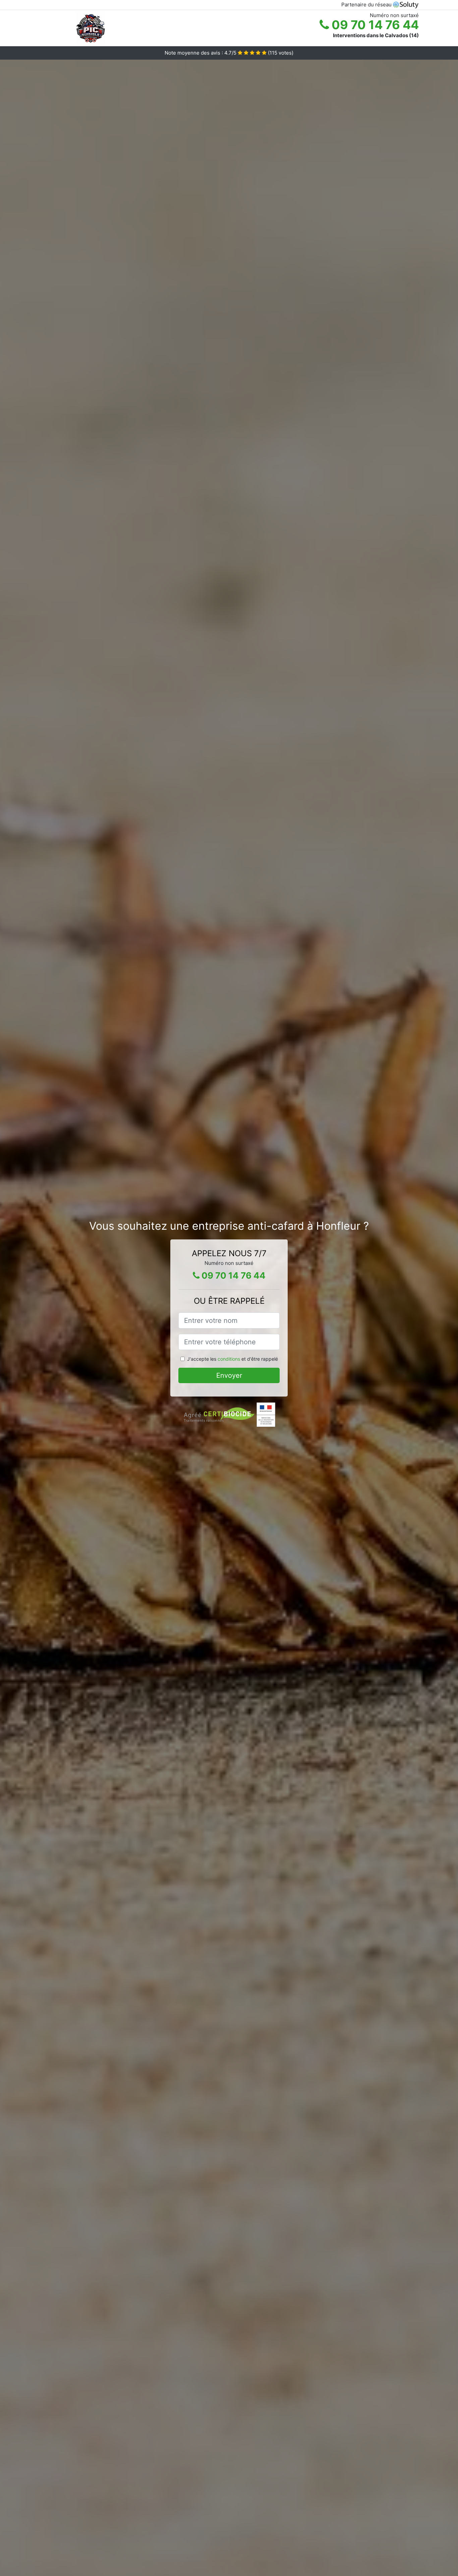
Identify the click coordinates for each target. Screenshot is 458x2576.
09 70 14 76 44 (374, 25)
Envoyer (229, 1375)
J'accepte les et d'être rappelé (233, 1359)
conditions (229, 1359)
